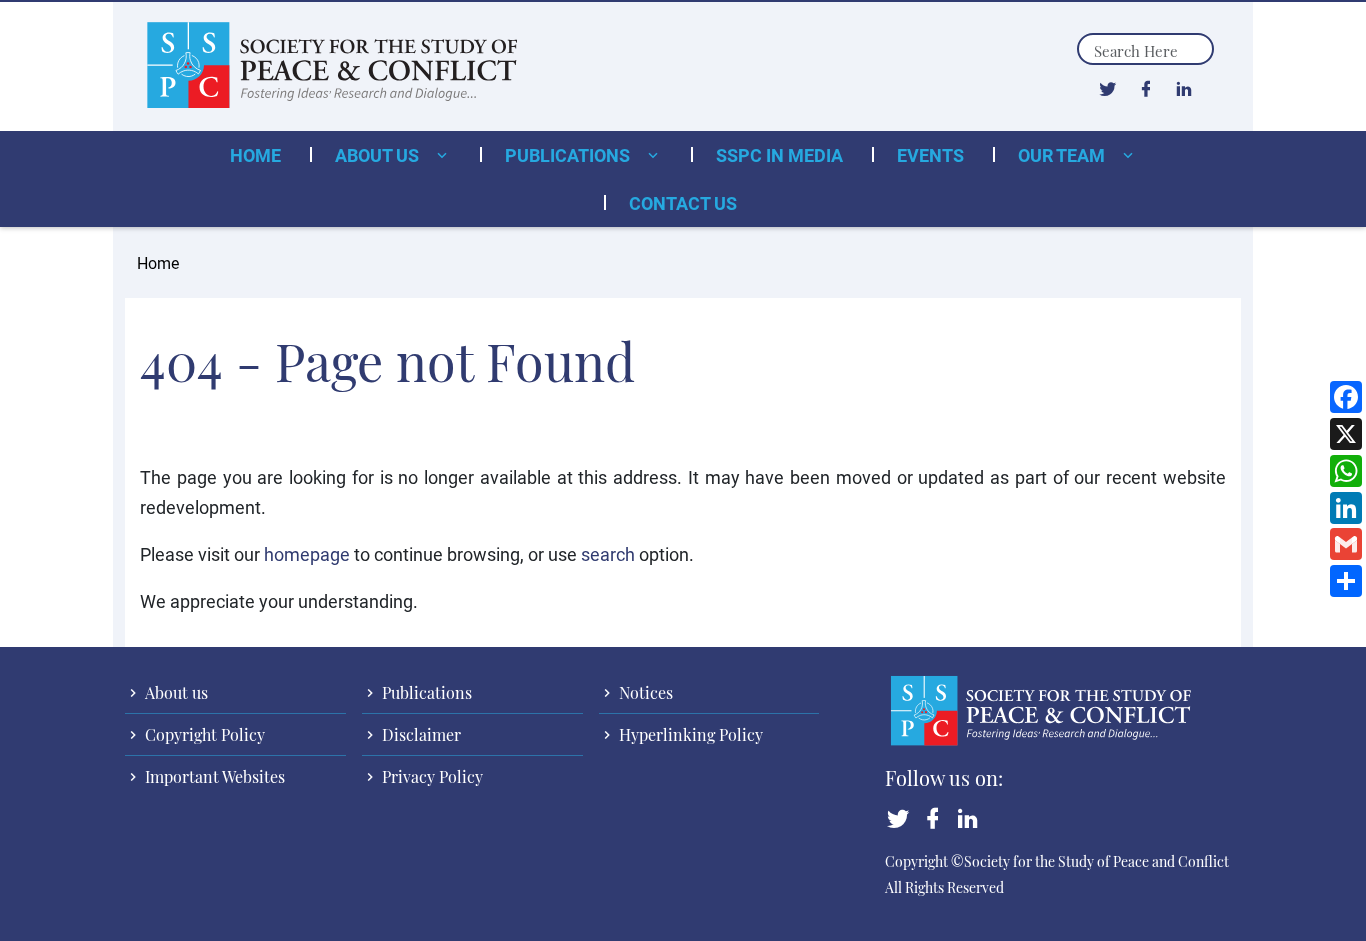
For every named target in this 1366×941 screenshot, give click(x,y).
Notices (644, 692)
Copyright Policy (203, 734)
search (608, 554)
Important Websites (213, 776)
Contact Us (683, 203)
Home (255, 155)
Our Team (1063, 155)
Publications (569, 155)
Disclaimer (419, 734)
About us (379, 155)
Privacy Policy (430, 776)
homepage (307, 554)
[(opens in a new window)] (1107, 88)
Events (930, 155)
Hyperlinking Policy (689, 734)
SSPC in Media (779, 155)
